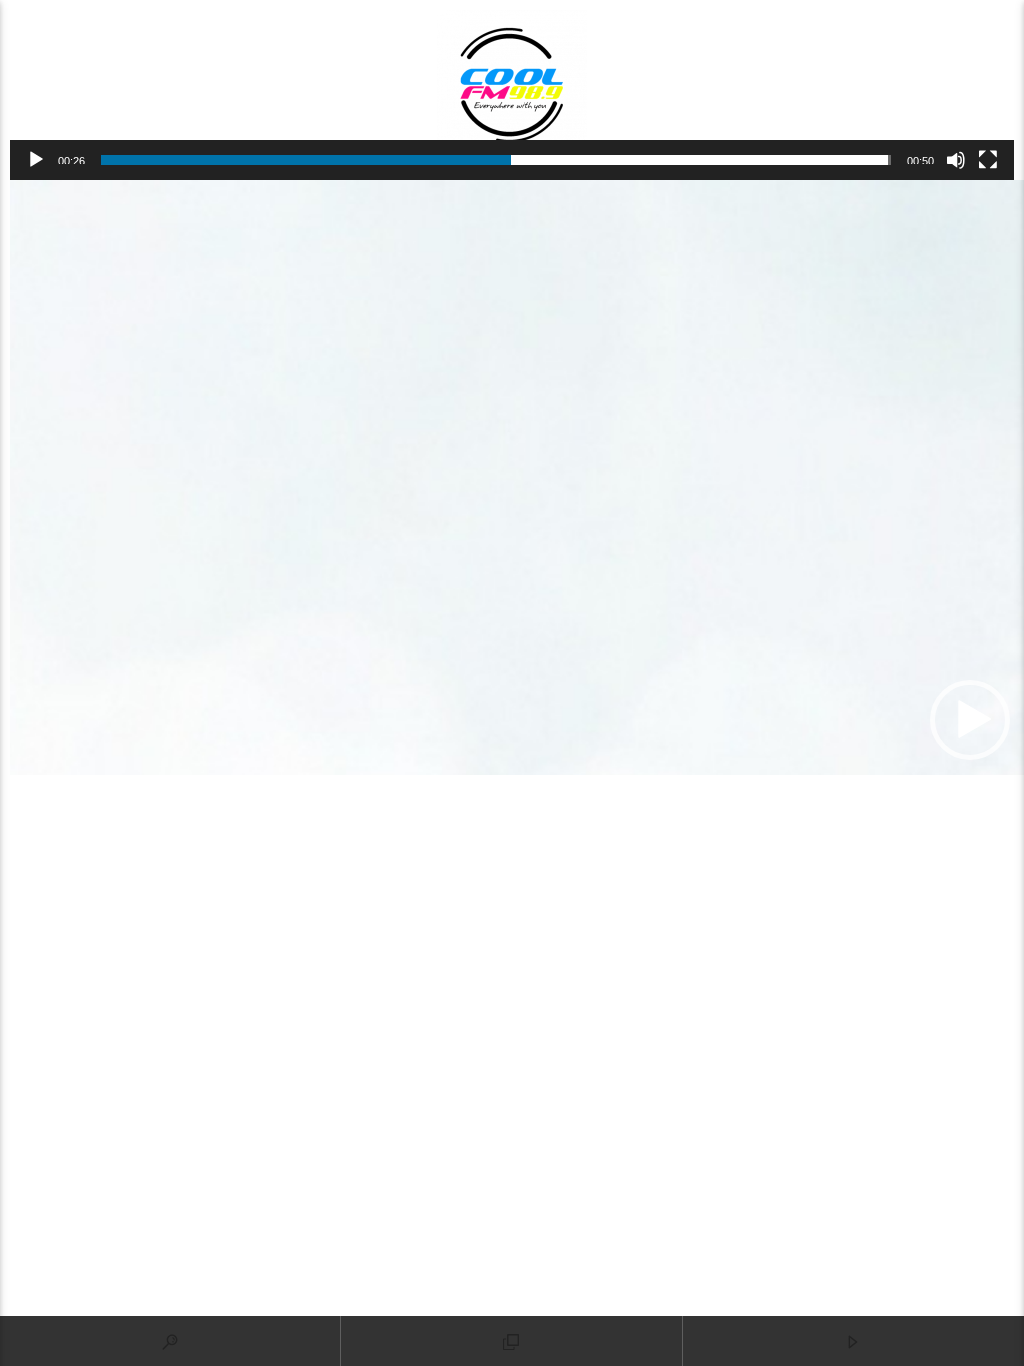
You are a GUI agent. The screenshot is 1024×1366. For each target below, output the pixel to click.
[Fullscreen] (988, 160)
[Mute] (956, 160)
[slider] (496, 160)
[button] (970, 720)
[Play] (36, 160)
